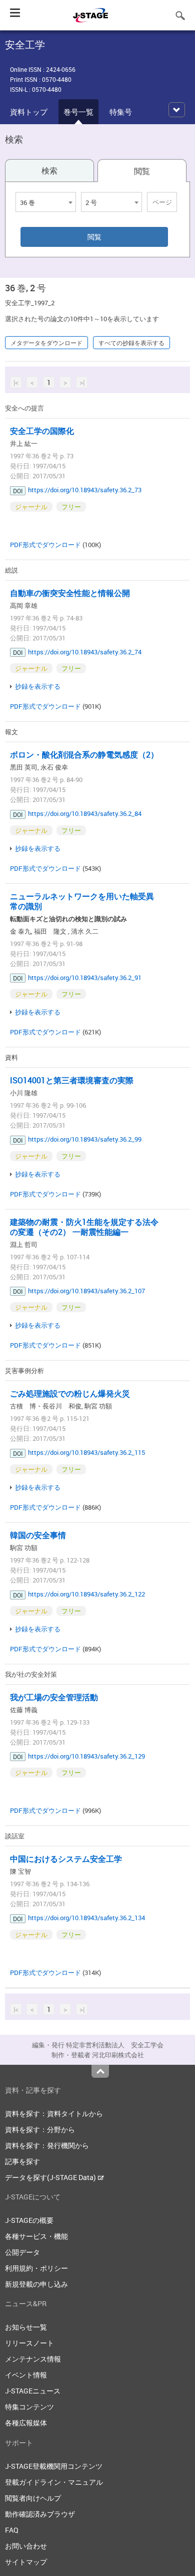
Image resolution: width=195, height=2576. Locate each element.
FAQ (12, 2530)
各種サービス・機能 (36, 2236)
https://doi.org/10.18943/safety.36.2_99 (85, 1139)
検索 (49, 171)
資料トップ (29, 112)
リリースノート (29, 2343)
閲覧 (142, 171)
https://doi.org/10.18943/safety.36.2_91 (85, 978)
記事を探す (22, 2161)
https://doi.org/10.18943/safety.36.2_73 (85, 490)
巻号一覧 (78, 112)
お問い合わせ (26, 2546)
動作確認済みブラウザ (40, 2514)
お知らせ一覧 (26, 2327)
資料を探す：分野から (40, 2129)
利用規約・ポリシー (36, 2268)
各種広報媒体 (26, 2423)
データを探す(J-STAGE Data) (51, 2177)
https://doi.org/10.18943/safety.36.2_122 (86, 1594)
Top (100, 2071)
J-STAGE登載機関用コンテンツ (54, 2466)
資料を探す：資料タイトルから (54, 2113)
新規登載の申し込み (36, 2284)
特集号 (121, 112)
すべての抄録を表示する (131, 343)
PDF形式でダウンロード (45, 545)
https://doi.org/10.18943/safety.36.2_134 (86, 1918)
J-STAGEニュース (33, 2391)
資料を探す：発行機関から (47, 2145)
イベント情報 (26, 2375)
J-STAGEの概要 (29, 2220)
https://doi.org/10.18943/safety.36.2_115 (86, 1452)
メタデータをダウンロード (46, 343)
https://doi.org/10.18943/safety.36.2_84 (85, 813)
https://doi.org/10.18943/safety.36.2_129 (86, 1756)
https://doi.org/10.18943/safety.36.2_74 (85, 652)
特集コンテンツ (29, 2407)
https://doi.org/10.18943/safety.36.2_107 (86, 1291)
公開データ (22, 2252)
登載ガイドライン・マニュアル (54, 2482)
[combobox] (46, 202)
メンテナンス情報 (33, 2359)
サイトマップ (26, 2562)
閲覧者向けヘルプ (33, 2498)
